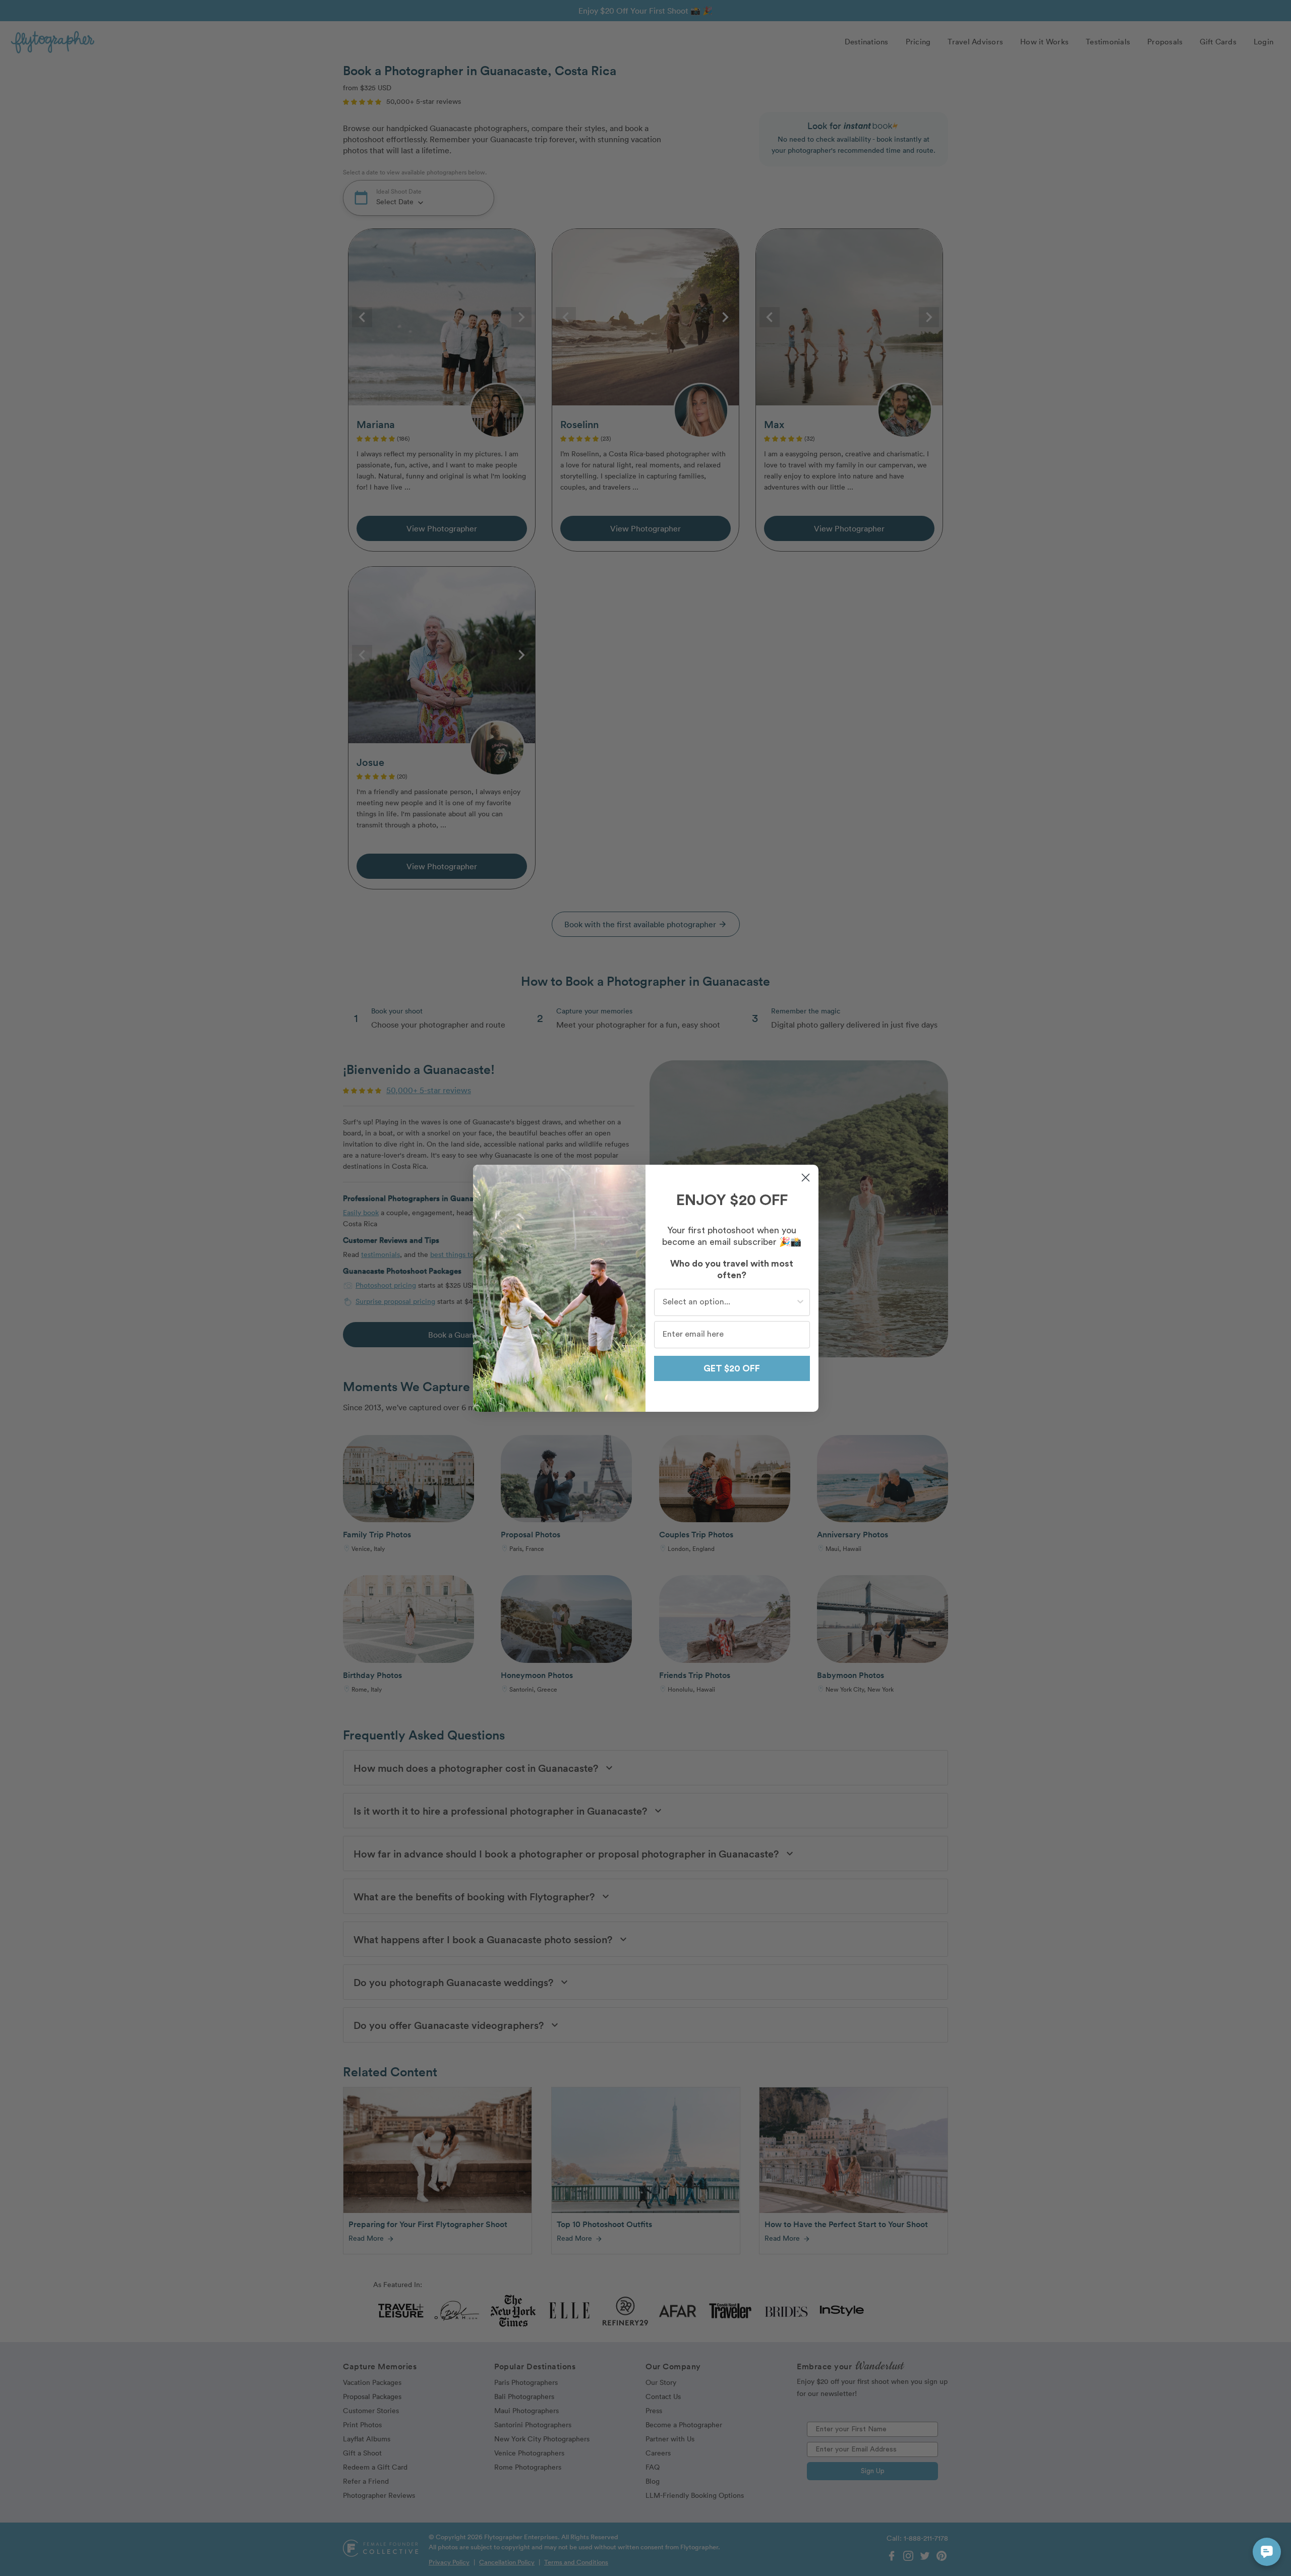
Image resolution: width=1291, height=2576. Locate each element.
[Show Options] (800, 1302)
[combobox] (729, 1302)
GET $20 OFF (732, 1368)
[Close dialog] (806, 1178)
